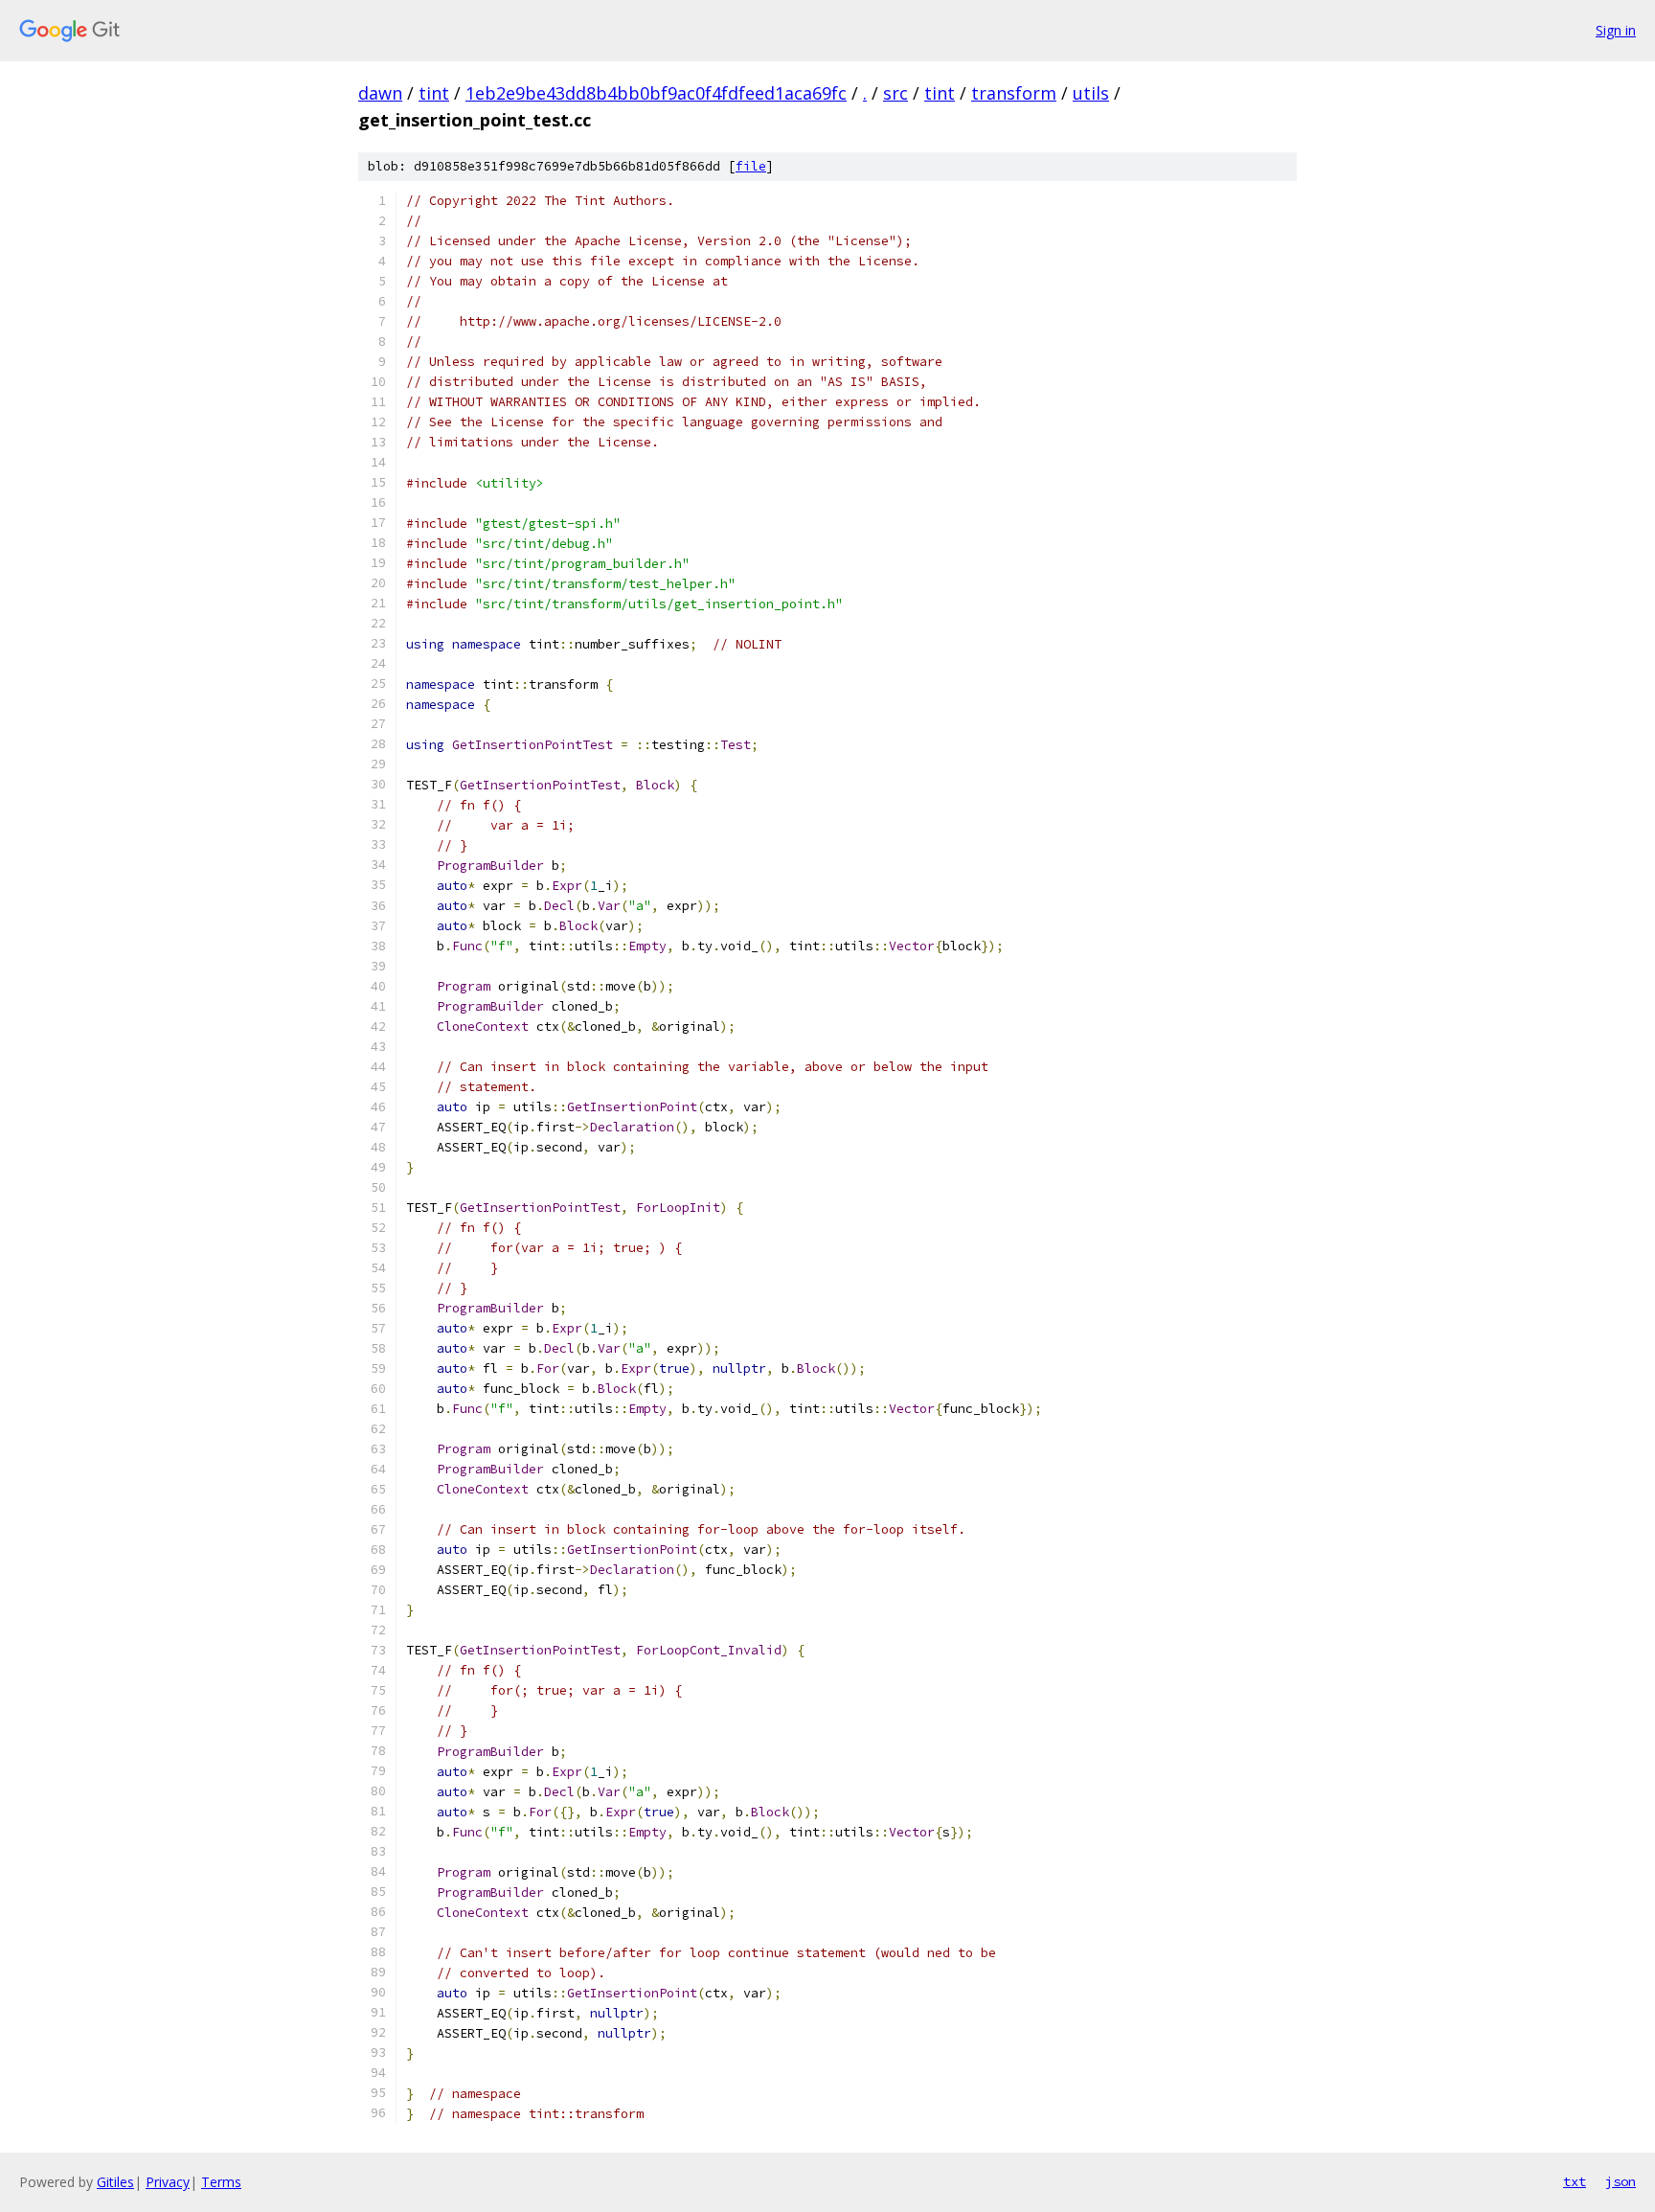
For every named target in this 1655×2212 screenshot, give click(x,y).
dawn (380, 93)
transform (1014, 93)
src (896, 93)
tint (434, 93)
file (751, 166)
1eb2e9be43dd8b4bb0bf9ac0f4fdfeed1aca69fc (656, 93)
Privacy (168, 2182)
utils (1091, 93)
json (1621, 2181)
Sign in (1616, 30)
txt (1575, 2181)
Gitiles (115, 2182)
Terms (221, 2182)
